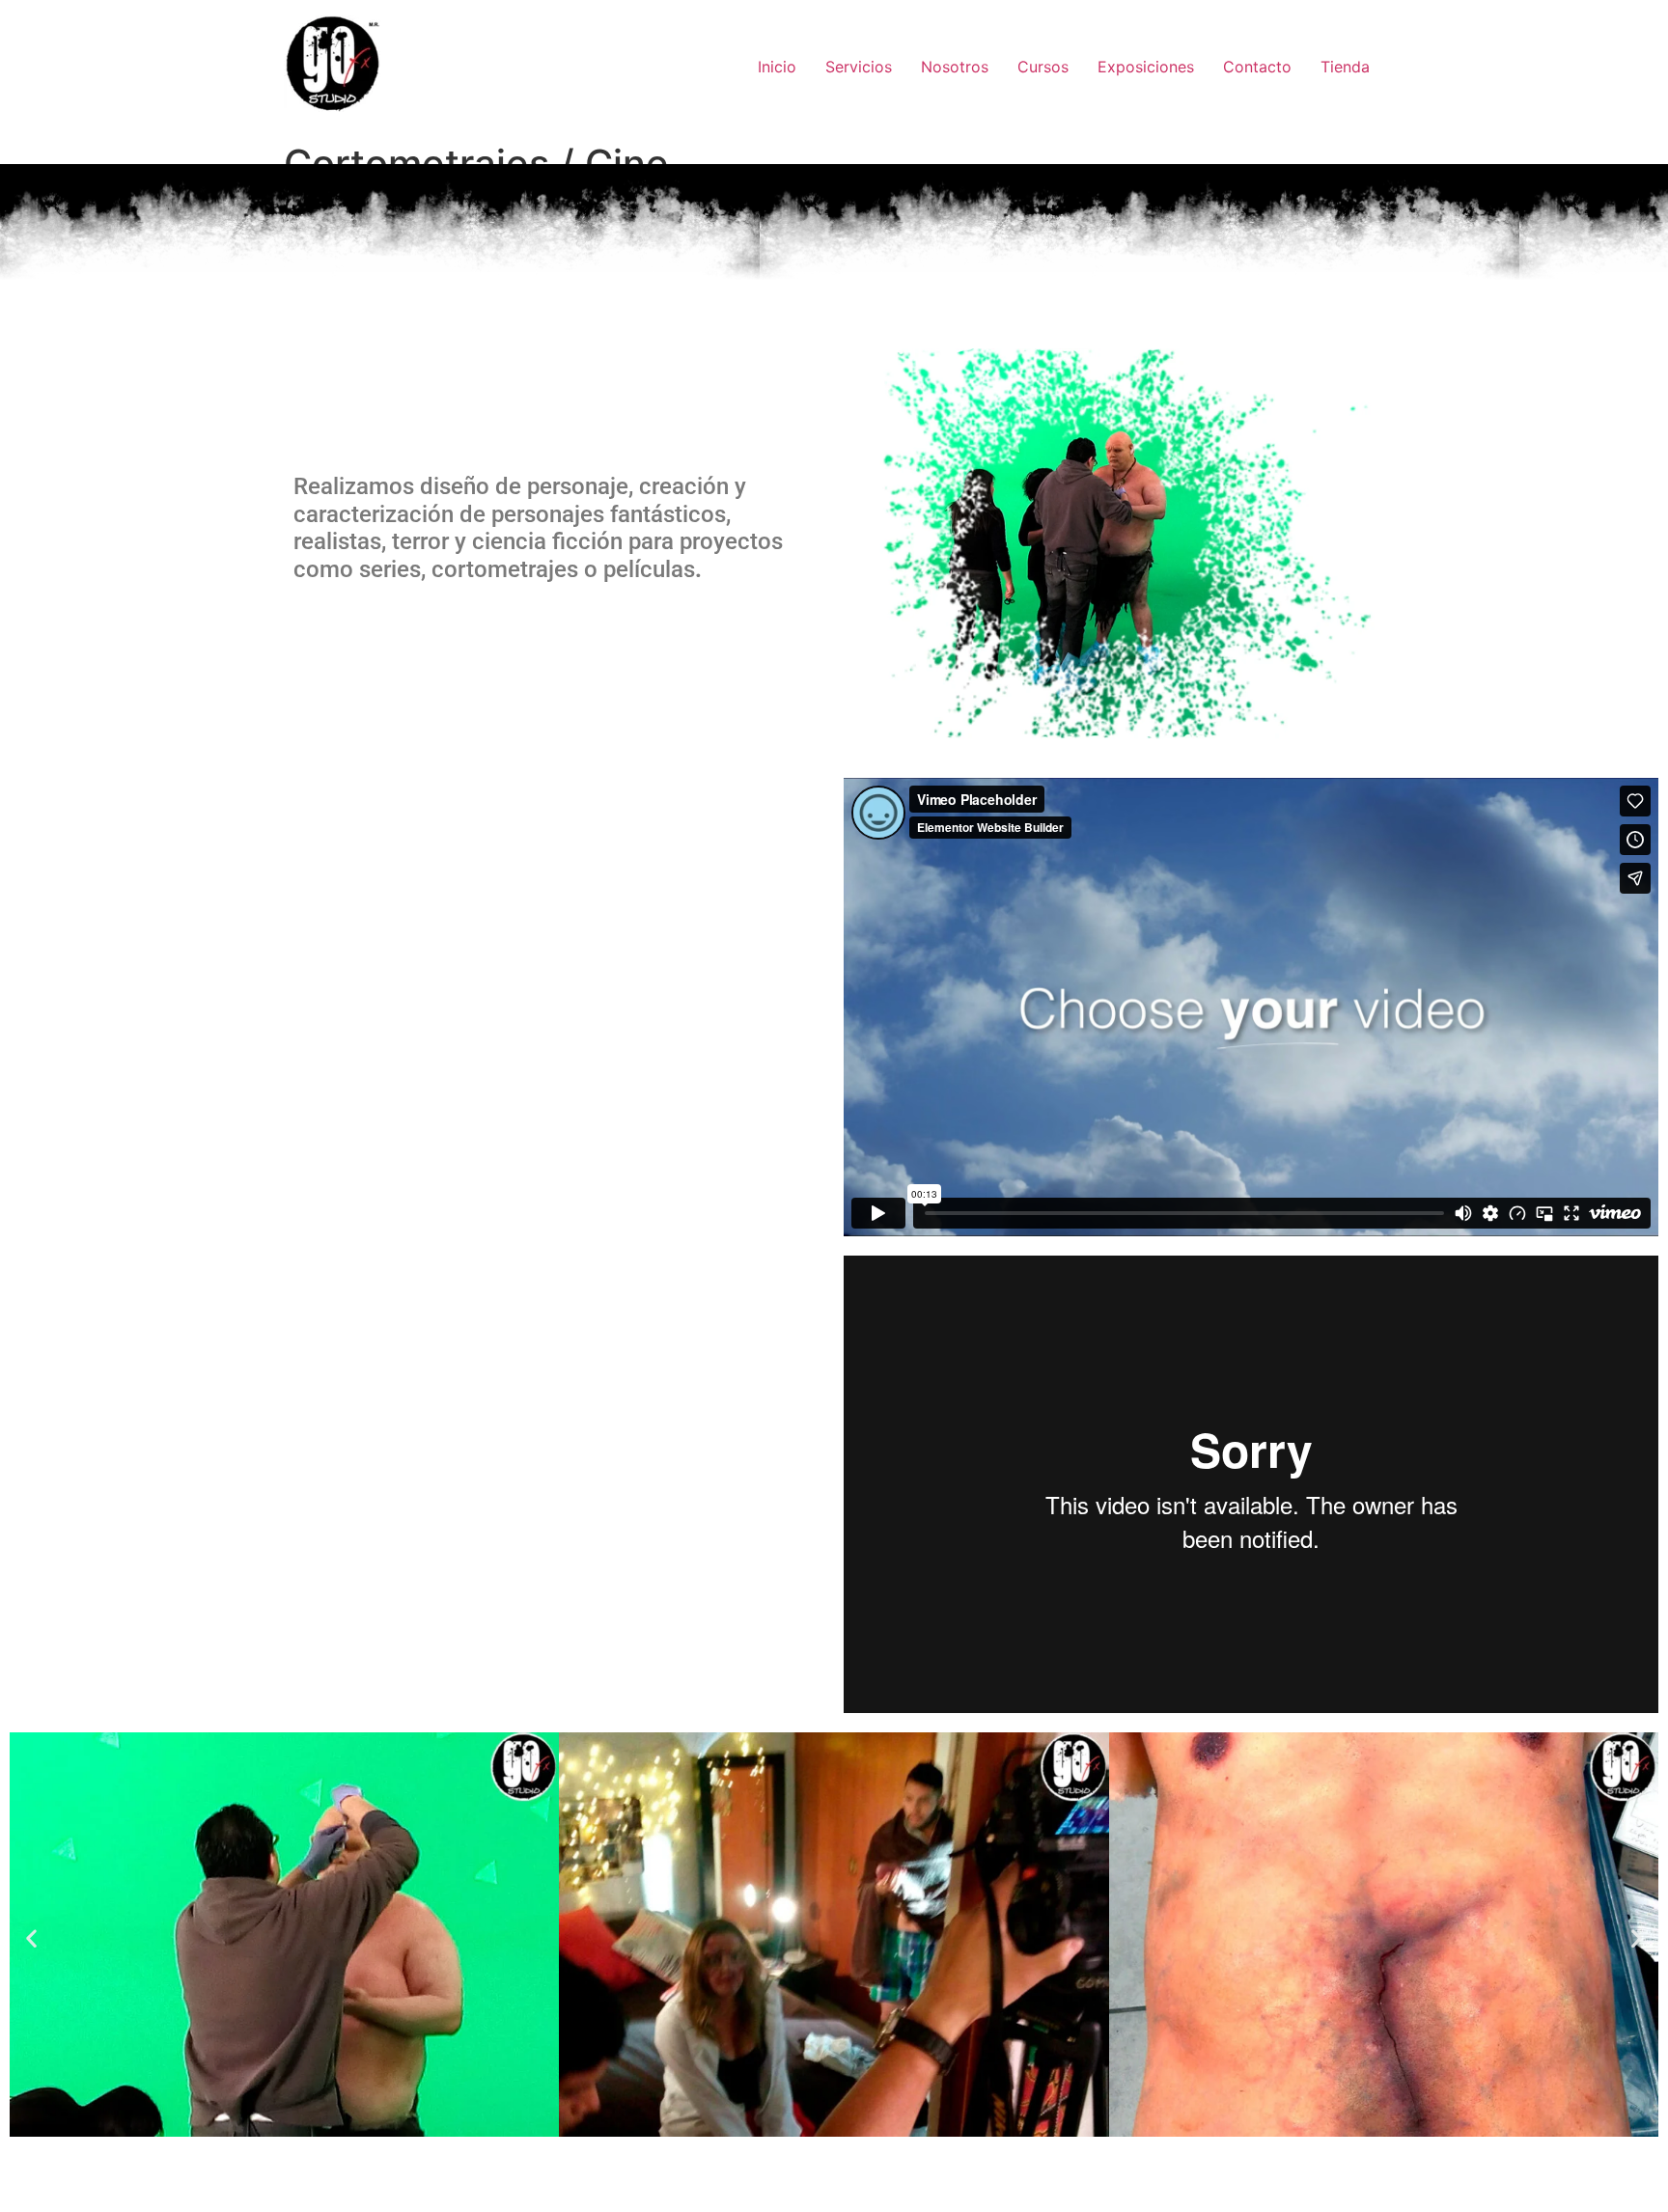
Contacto (1257, 67)
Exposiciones (1146, 67)
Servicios (859, 67)
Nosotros (955, 67)
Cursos (1043, 67)
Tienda (1345, 67)
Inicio (777, 67)
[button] (31, 1937)
